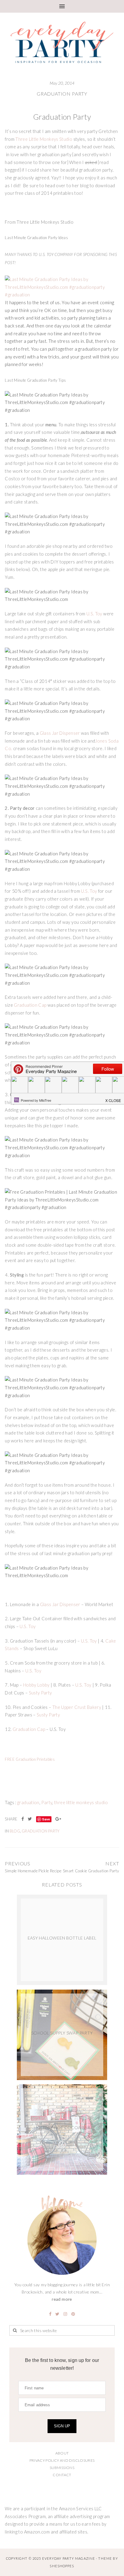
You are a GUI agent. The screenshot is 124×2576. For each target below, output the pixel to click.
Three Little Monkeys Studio (44, 139)
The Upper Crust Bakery (77, 1707)
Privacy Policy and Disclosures (62, 2460)
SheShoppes (62, 2566)
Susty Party (40, 1693)
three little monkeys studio (81, 1803)
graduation (28, 1803)
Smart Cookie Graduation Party (91, 1871)
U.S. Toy (94, 614)
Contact (62, 2475)
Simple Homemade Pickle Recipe (33, 1871)
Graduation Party (62, 94)
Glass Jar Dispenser (60, 733)
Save (46, 1819)
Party (47, 1803)
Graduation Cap (30, 1005)
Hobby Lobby (36, 1685)
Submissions (62, 2468)
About (62, 2453)
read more (62, 2299)
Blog (15, 1831)
